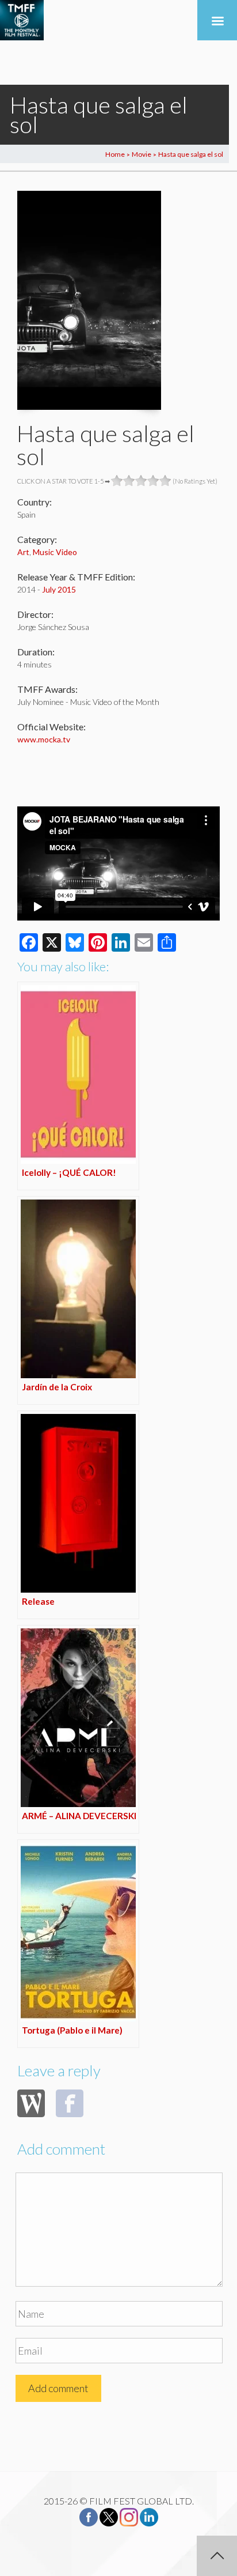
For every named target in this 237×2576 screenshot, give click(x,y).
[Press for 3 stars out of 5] (141, 481)
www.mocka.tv (44, 739)
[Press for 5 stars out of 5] (165, 481)
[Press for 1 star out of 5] (117, 481)
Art (23, 552)
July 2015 (59, 589)
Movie (142, 154)
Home (115, 154)
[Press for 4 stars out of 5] (153, 481)
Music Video (55, 552)
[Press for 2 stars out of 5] (129, 481)
